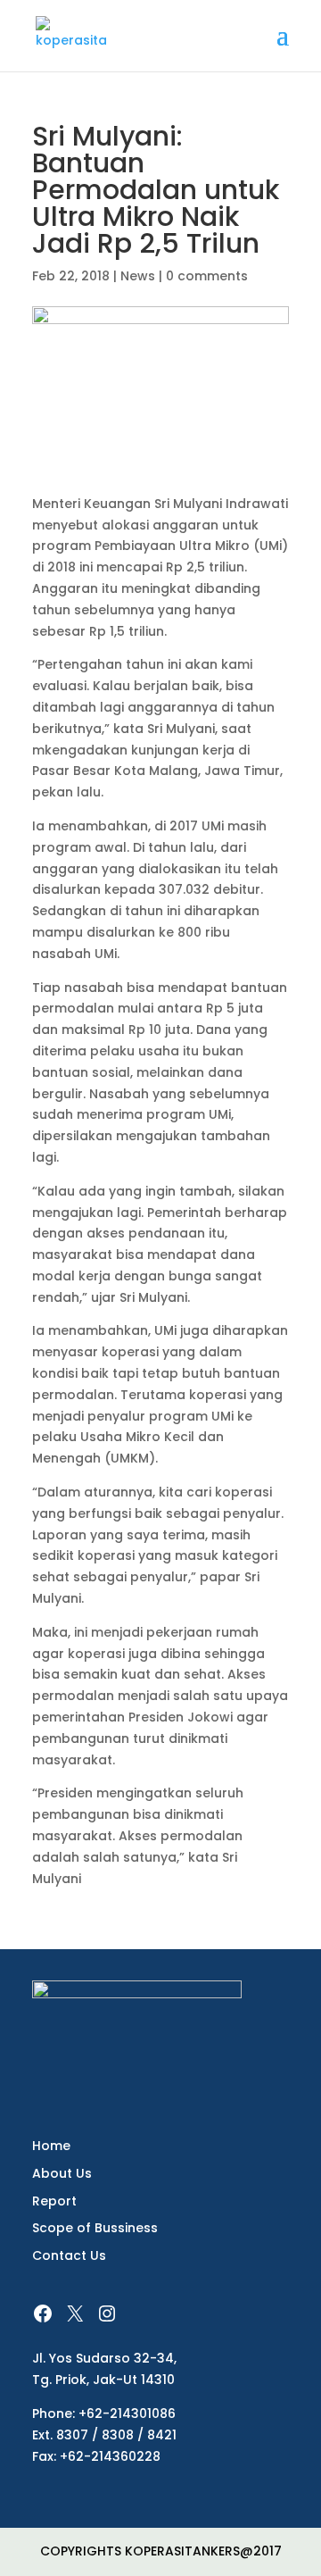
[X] (75, 2313)
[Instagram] (107, 2313)
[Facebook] (43, 2313)
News (138, 276)
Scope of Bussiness (95, 2228)
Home (51, 2146)
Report (54, 2201)
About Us (62, 2173)
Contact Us (69, 2255)
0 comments (207, 276)
